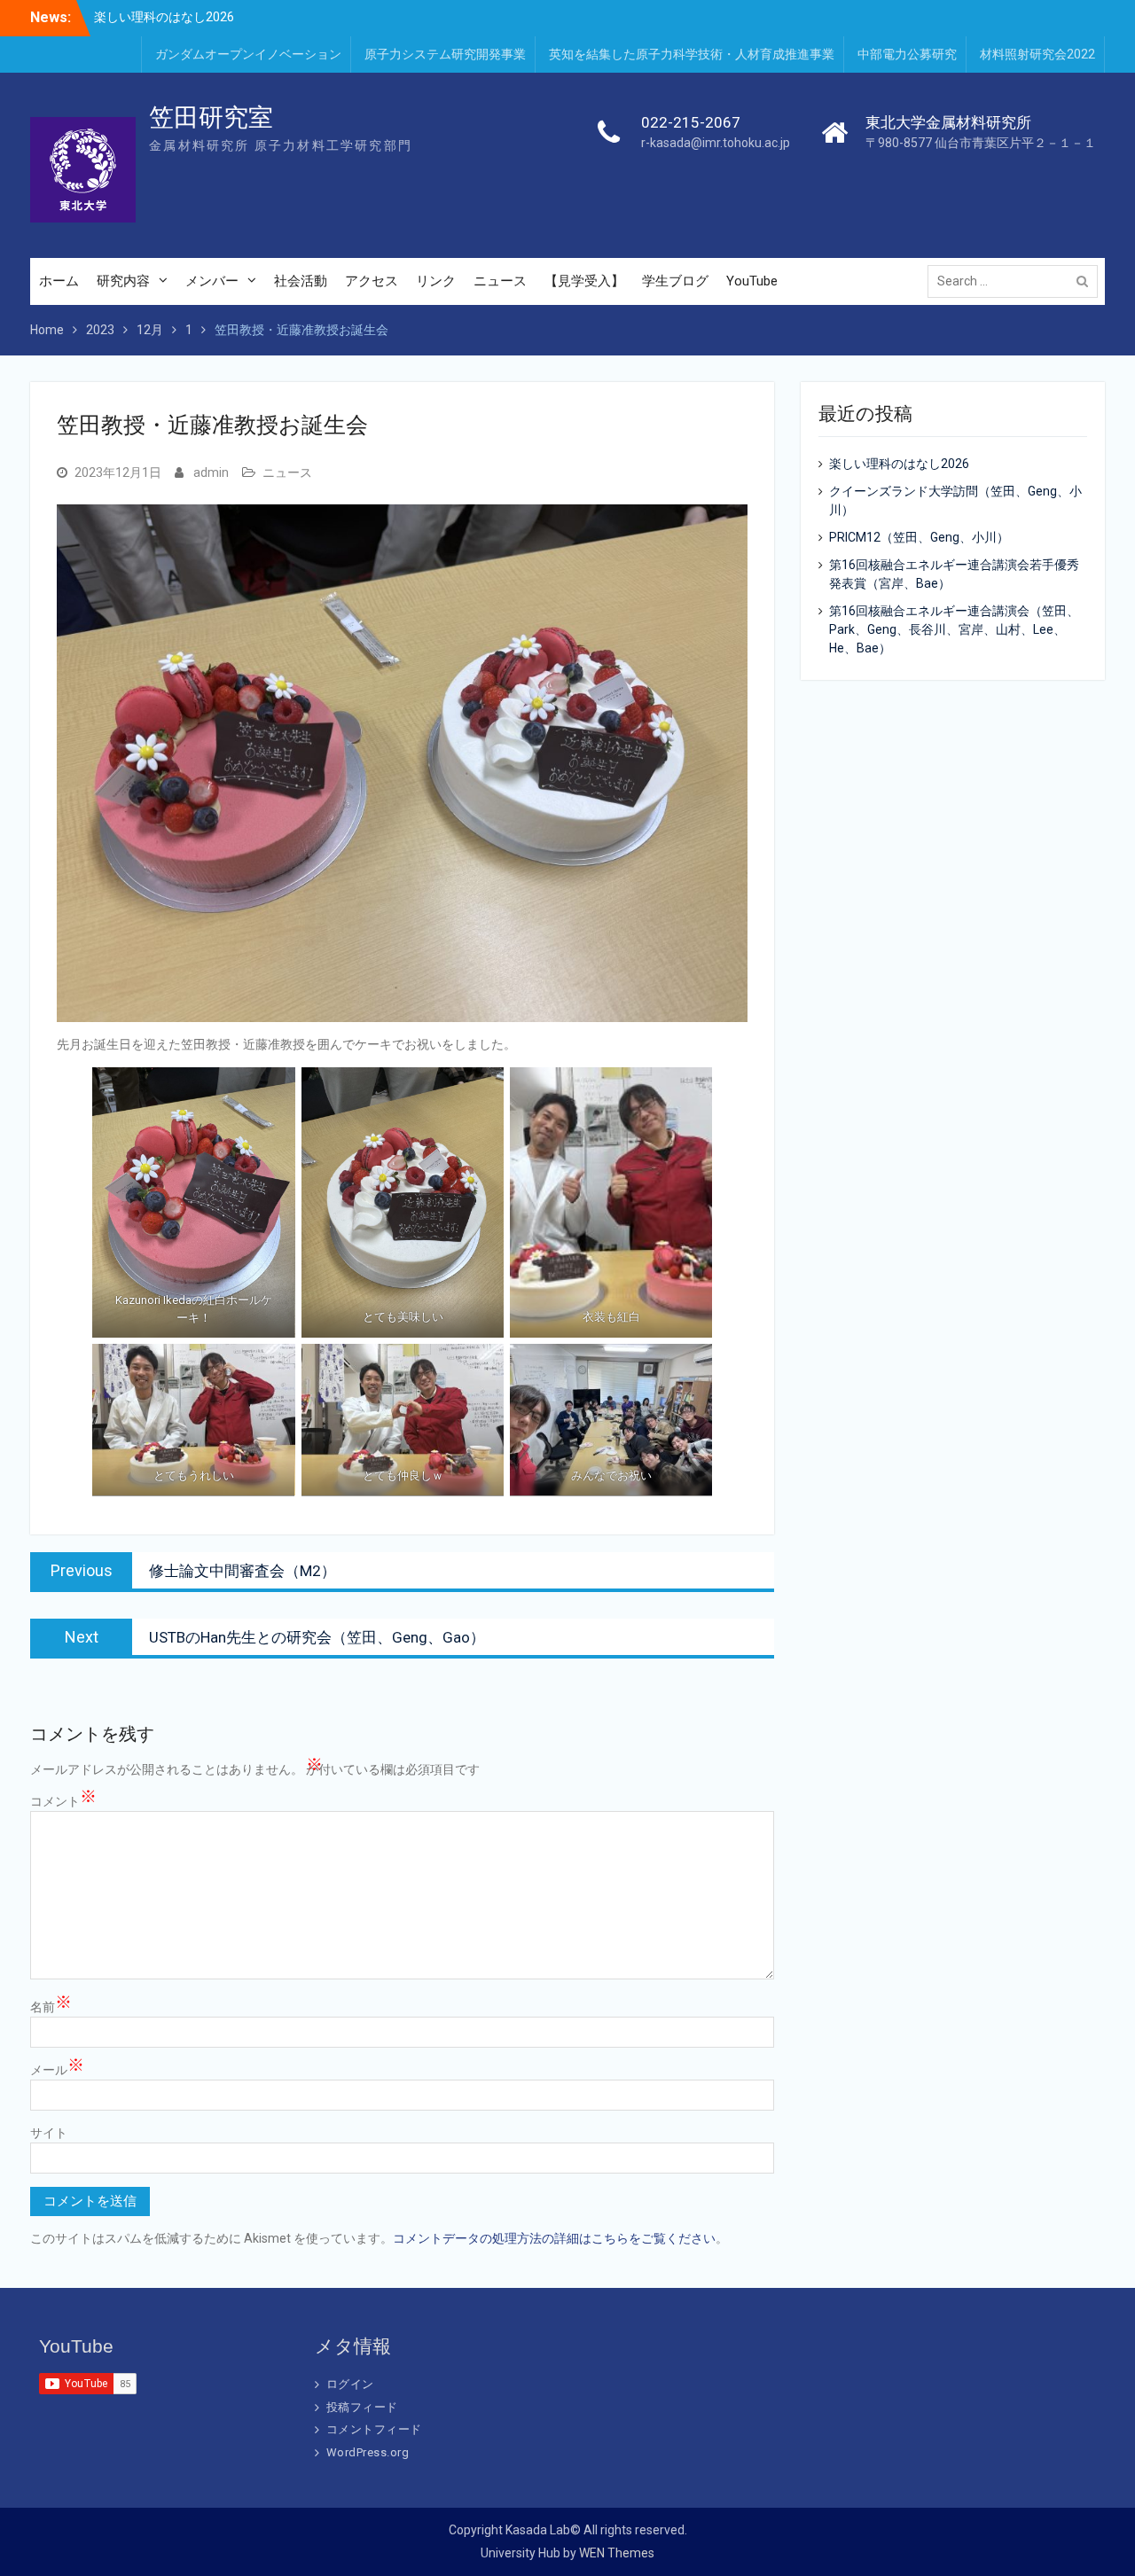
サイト (49, 2133)
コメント (63, 1800)
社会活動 (301, 281)
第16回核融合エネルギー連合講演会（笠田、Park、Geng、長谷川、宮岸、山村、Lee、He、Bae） (954, 629)
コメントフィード (374, 2429)
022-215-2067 (691, 122)
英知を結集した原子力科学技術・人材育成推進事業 (692, 54)
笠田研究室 (211, 117)
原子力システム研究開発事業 (445, 54)
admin (211, 472)
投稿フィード (362, 2407)
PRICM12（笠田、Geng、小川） (919, 537)
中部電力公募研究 (907, 54)
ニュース (500, 281)
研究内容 (123, 281)
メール (57, 2069)
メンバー (212, 281)
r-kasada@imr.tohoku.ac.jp (716, 143)
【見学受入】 (584, 281)
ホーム (59, 281)
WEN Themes (617, 2553)
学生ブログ (675, 281)
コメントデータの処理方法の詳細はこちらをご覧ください (554, 2238)
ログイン (350, 2384)
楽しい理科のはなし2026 (164, 17)
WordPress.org (368, 2452)
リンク (436, 281)
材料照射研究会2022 (1037, 54)
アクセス (372, 281)
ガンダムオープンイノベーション (248, 54)
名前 (51, 2006)
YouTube (752, 281)
